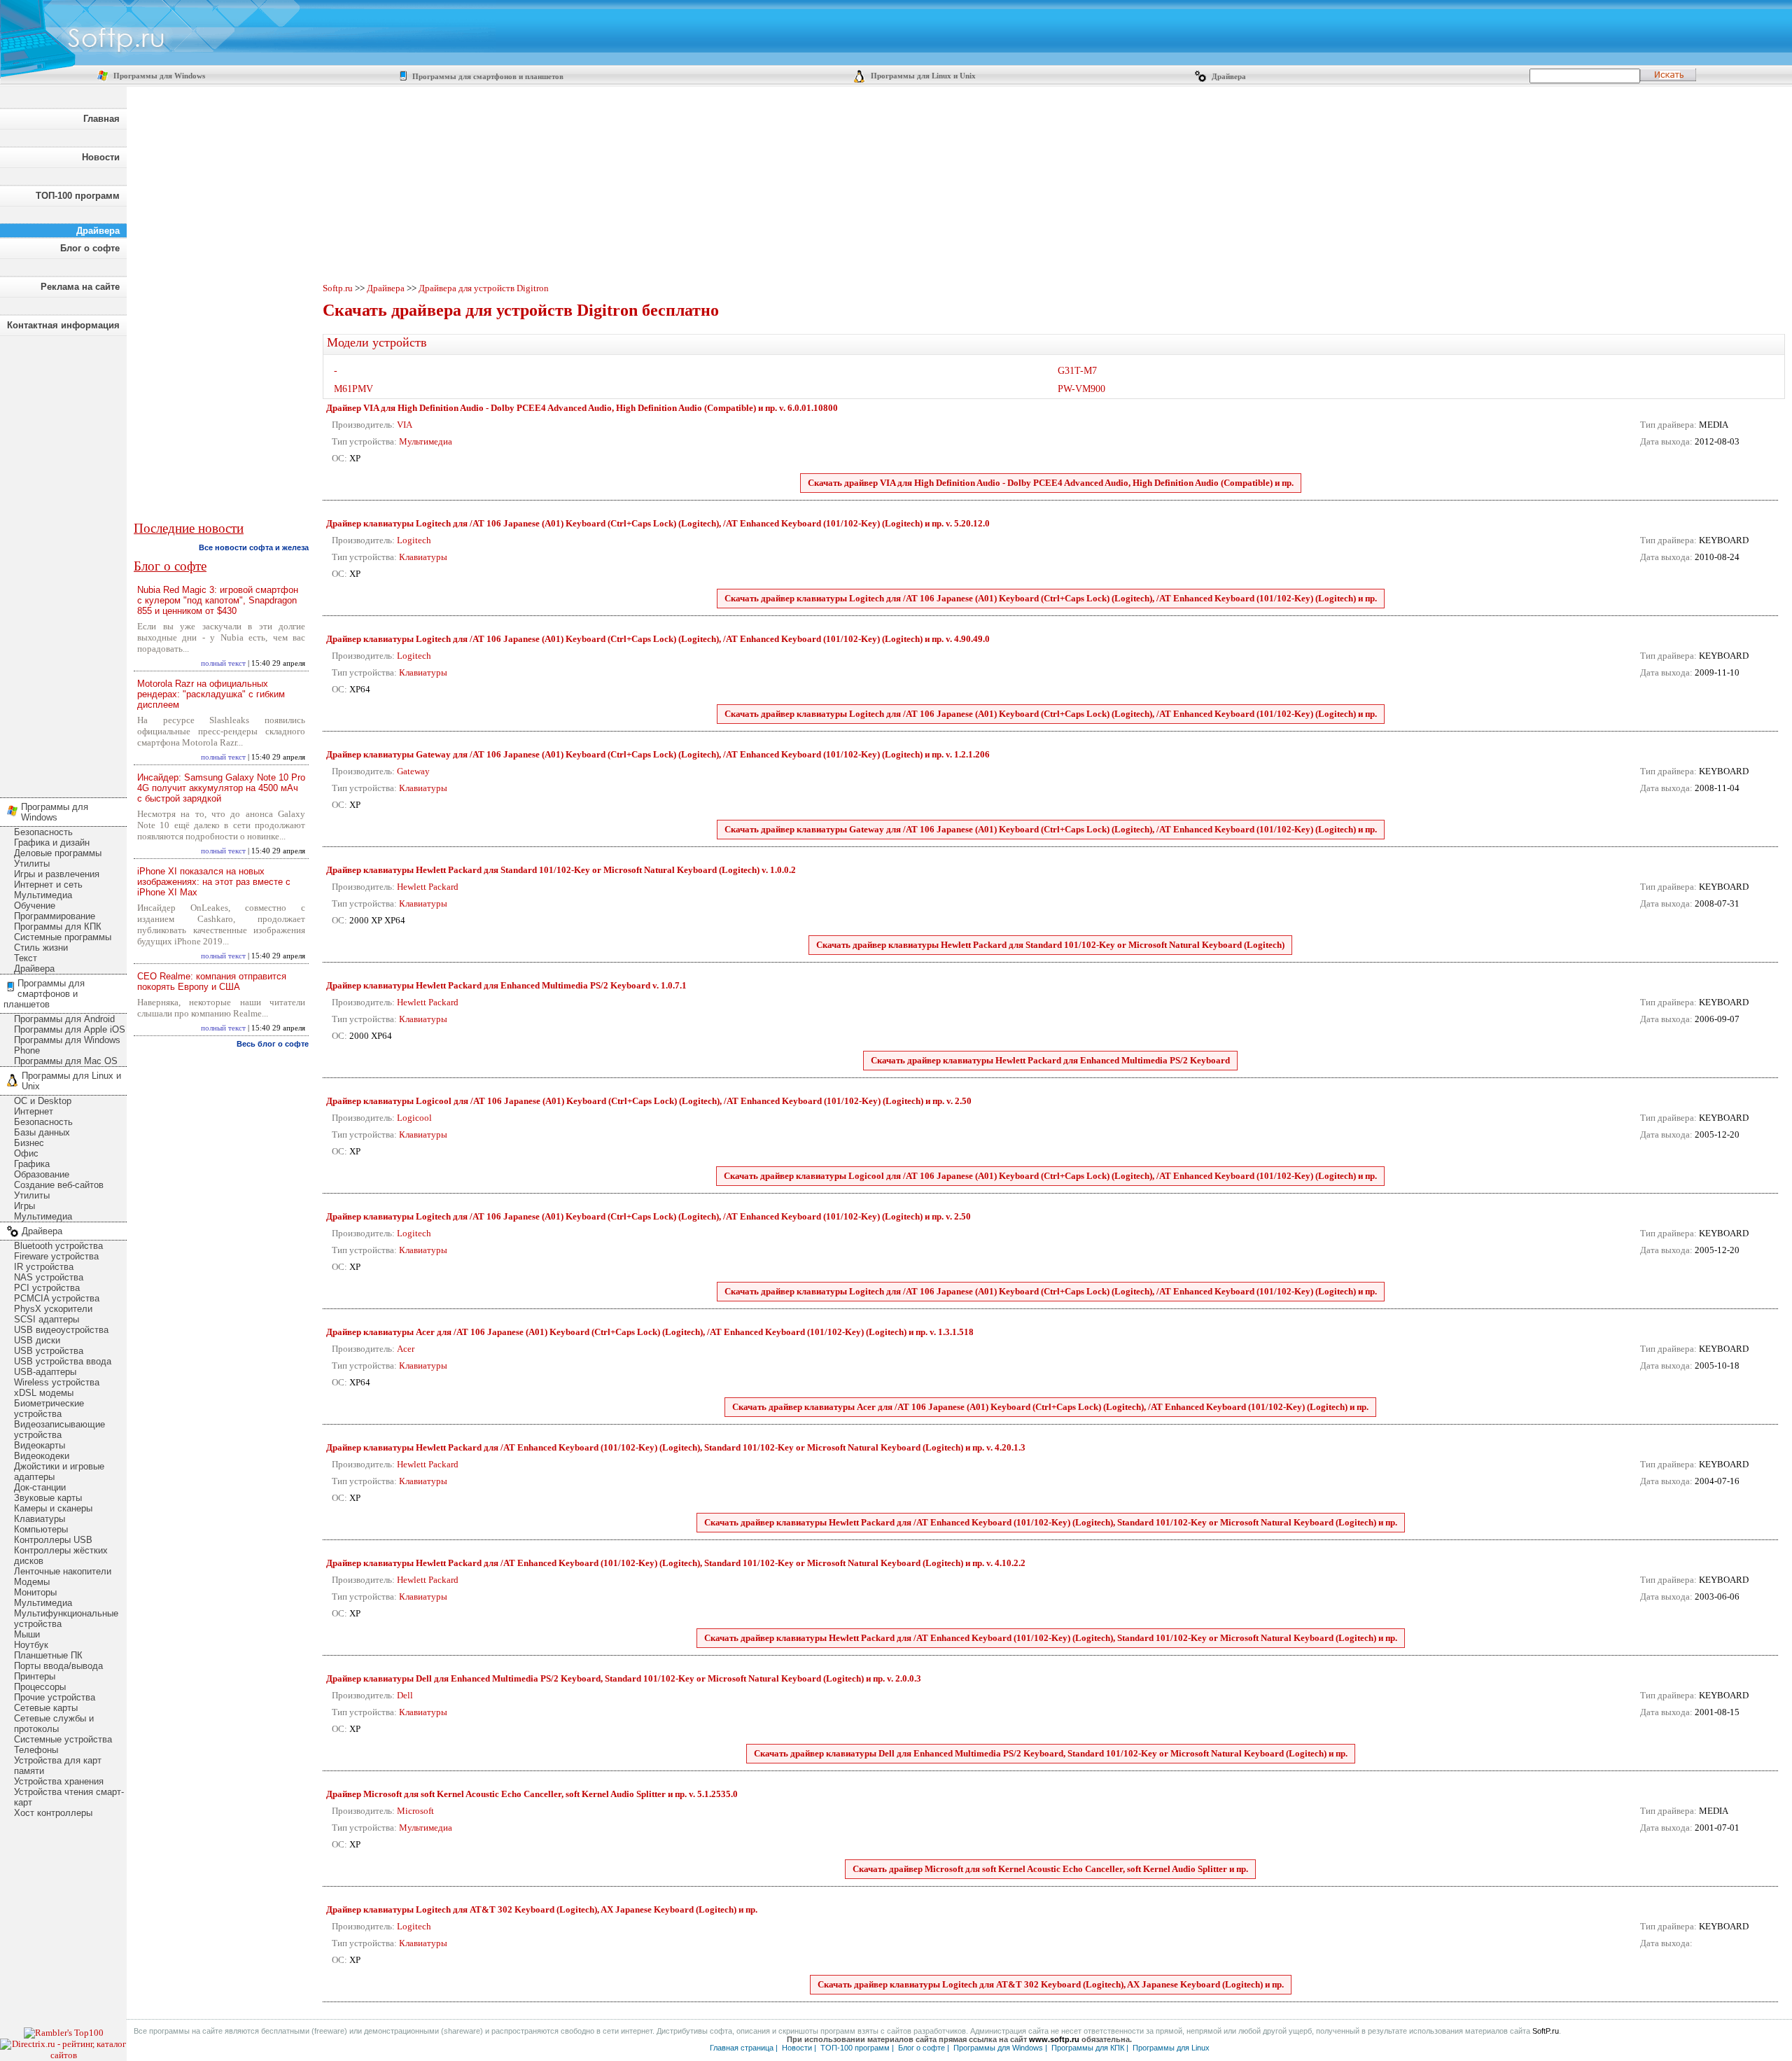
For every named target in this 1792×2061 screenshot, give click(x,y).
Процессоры (40, 1687)
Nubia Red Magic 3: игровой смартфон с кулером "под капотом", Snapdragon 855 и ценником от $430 (218, 600)
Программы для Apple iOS (70, 1029)
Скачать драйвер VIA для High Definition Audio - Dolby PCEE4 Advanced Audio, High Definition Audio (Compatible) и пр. (1051, 483)
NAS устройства (49, 1277)
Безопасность (43, 832)
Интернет (34, 1111)
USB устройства (49, 1351)
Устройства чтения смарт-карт (69, 1797)
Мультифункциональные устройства (66, 1619)
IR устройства (44, 1267)
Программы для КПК (58, 927)
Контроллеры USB (53, 1540)
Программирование (55, 916)
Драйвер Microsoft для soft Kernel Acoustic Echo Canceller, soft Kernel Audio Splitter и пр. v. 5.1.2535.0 (532, 1794)
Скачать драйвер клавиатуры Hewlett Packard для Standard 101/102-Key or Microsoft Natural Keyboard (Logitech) (1050, 945)
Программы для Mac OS (66, 1061)
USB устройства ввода (63, 1361)
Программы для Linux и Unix (922, 76)
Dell (405, 1695)
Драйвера (1228, 77)
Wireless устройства (57, 1382)
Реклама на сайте (80, 287)
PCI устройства (47, 1288)
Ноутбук (31, 1645)
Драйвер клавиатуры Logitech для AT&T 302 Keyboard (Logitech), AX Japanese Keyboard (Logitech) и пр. (542, 1909)
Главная (101, 119)
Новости (101, 157)
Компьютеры (41, 1529)
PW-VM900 (1081, 389)
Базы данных (42, 1132)
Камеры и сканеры (53, 1508)
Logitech (414, 540)
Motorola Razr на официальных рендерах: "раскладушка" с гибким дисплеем (211, 694)
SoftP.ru (1546, 2031)
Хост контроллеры (53, 1813)
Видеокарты (40, 1445)
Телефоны (36, 1750)
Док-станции (40, 1487)
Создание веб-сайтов (59, 1185)
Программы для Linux (1171, 2048)
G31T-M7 (1077, 371)
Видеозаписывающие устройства (59, 1430)
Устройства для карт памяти (58, 1766)
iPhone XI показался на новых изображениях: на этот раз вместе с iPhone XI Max (214, 882)
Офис (26, 1153)
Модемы (32, 1582)
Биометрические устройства (49, 1409)
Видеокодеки (42, 1456)
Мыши (27, 1634)
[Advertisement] (63, 563)
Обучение (35, 906)
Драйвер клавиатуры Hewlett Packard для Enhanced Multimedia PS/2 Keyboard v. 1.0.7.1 (506, 985)
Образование (42, 1174)
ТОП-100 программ (78, 196)
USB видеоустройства (61, 1330)
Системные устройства (63, 1739)
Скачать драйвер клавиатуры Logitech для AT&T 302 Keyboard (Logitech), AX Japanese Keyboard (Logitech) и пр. (1051, 1984)
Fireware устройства (56, 1256)
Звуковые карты (48, 1498)
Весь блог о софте (273, 1044)
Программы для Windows (158, 76)
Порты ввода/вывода (58, 1666)
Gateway (413, 771)
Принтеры (35, 1676)
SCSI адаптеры (47, 1319)
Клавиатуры (40, 1519)
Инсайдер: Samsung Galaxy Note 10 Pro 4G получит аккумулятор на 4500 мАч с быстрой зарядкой (221, 788)
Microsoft (415, 1811)
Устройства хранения (59, 1781)
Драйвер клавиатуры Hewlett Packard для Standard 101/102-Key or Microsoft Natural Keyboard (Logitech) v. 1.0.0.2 (561, 870)
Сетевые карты (46, 1708)
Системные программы (63, 937)
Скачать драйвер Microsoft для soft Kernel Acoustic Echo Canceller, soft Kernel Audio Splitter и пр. (1050, 1869)
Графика (32, 1164)
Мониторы (35, 1592)
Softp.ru (338, 288)
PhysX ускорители (53, 1309)
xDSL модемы (44, 1393)
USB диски (37, 1340)
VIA (405, 425)
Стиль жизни (41, 948)
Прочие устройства (55, 1697)
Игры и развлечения (57, 874)
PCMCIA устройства (57, 1298)
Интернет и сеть (48, 885)
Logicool (414, 1118)
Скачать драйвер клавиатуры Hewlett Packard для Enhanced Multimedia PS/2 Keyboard (1050, 1060)
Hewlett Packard (428, 887)
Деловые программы (58, 853)
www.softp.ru (1054, 2039)
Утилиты (32, 864)
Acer (406, 1349)
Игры (24, 1206)
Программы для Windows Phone (67, 1045)
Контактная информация (63, 325)
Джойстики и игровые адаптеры (59, 1472)
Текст (26, 958)
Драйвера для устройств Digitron (484, 288)
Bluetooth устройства (58, 1246)
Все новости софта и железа (254, 547)
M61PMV (353, 389)
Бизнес (29, 1143)
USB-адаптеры (45, 1372)
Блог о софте (90, 248)
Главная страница (742, 2048)
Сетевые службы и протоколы (54, 1724)
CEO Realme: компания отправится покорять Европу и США (212, 981)
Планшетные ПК (48, 1655)
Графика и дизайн (52, 843)
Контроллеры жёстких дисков (61, 1556)
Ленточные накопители (63, 1571)
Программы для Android (64, 1019)
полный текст (223, 663)
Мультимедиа (43, 895)
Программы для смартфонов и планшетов (487, 77)
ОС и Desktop (43, 1101)
